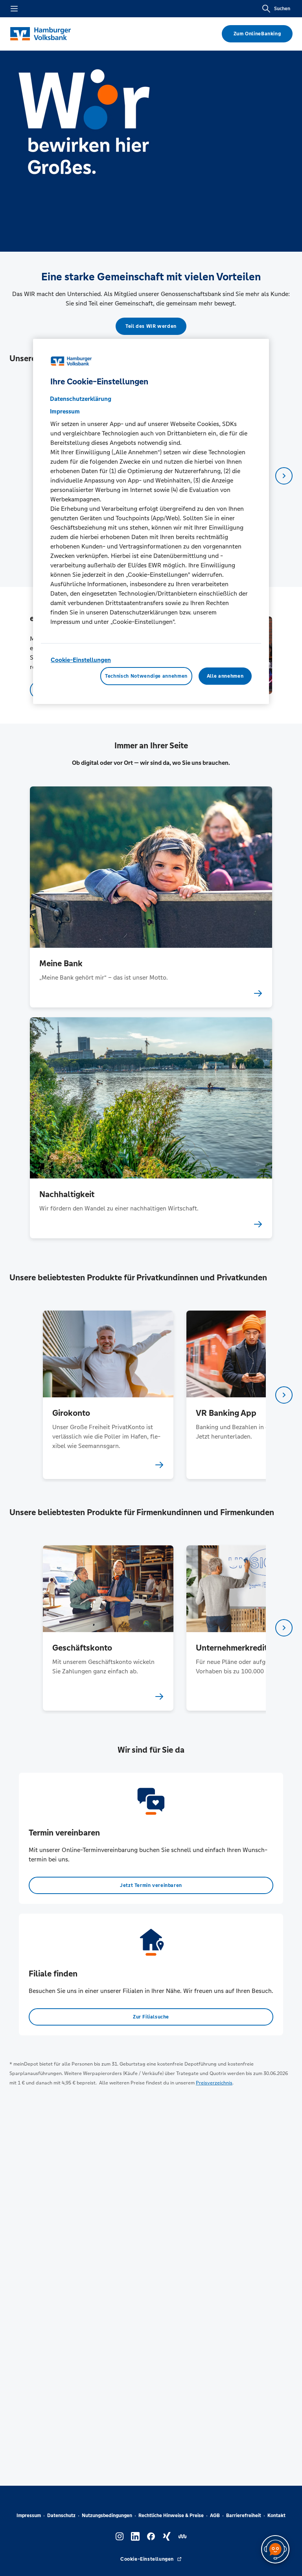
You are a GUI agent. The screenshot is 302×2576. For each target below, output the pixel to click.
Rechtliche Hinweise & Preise (171, 2516)
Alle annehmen (225, 676)
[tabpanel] (108, 1395)
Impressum (29, 2516)
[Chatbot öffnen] (275, 2549)
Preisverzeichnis (214, 2083)
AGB (215, 2516)
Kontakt (276, 2516)
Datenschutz (61, 2516)
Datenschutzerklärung (81, 399)
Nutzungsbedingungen (107, 2516)
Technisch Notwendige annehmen (146, 676)
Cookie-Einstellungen (81, 660)
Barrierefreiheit (244, 2516)
